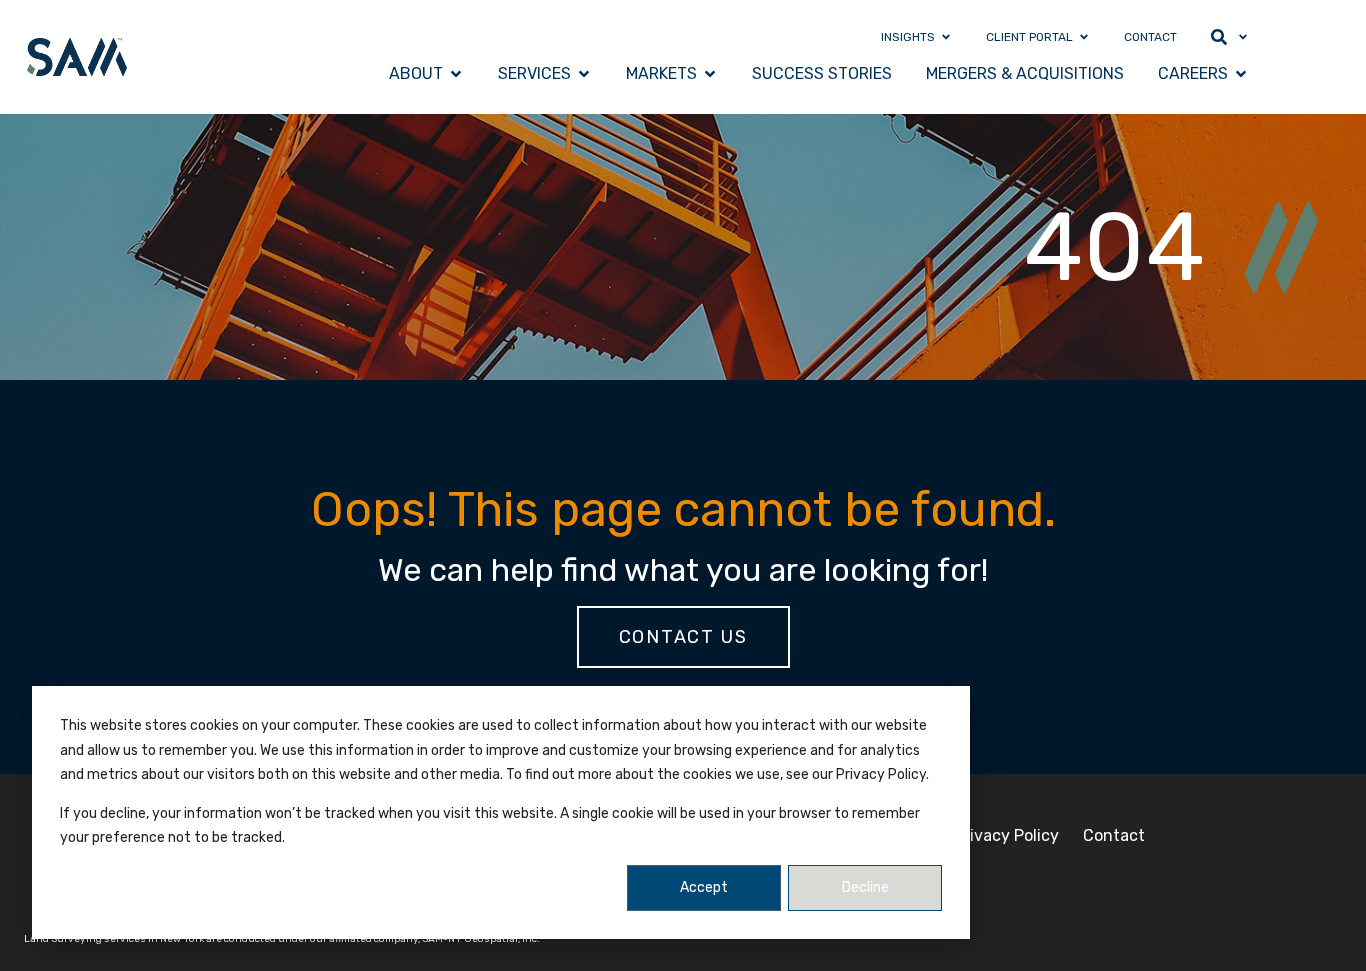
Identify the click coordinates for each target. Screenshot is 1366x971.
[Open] (1243, 37)
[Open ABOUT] (456, 74)
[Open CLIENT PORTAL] (1084, 37)
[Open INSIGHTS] (946, 37)
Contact (1114, 835)
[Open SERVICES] (584, 74)
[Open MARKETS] (710, 74)
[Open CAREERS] (1241, 74)
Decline (865, 887)
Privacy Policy (1006, 835)
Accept (704, 887)
